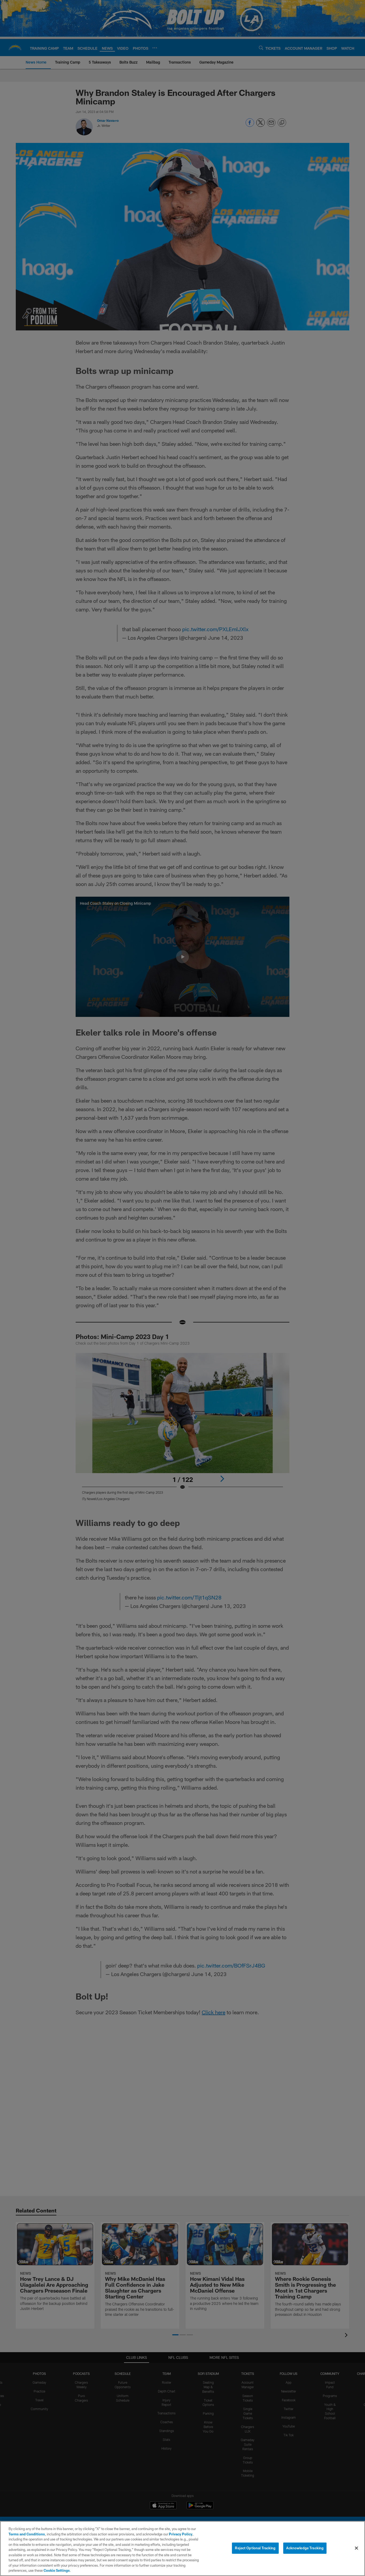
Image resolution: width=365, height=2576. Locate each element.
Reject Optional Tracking (255, 2548)
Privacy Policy (181, 2534)
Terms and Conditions (27, 2534)
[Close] (356, 2548)
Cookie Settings (57, 2570)
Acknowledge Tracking (305, 2548)
